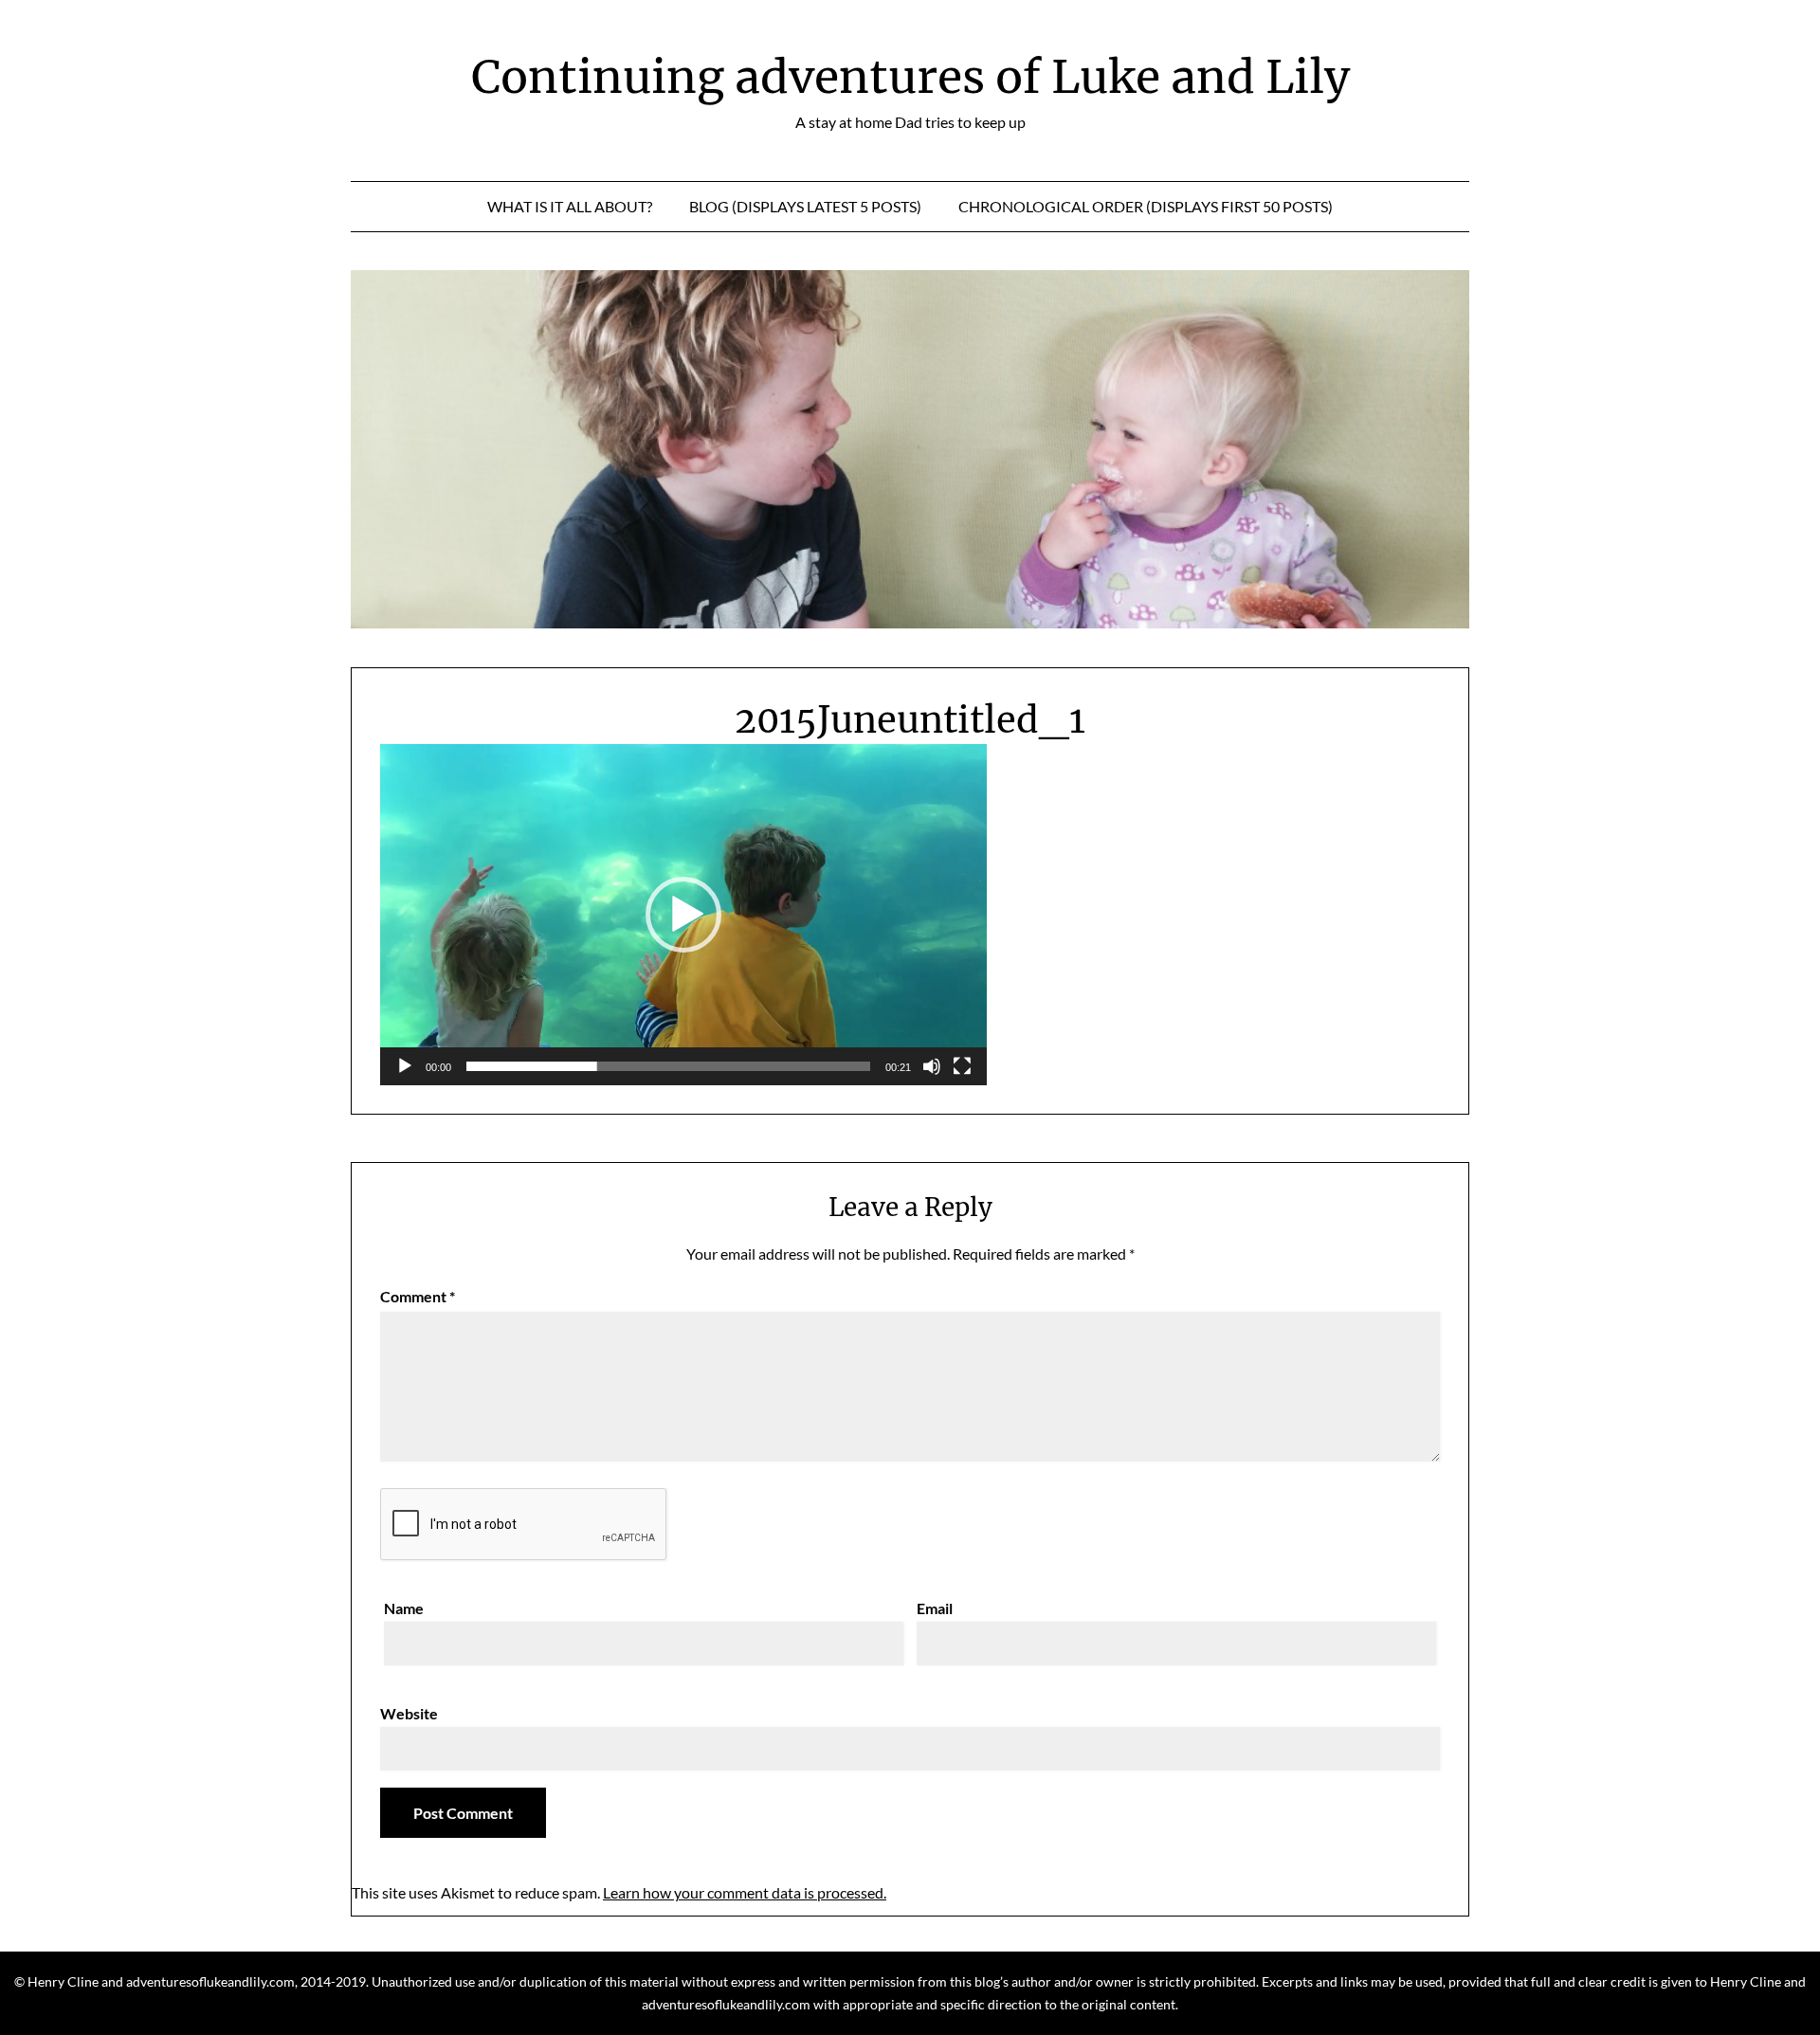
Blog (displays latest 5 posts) (805, 206)
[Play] (405, 1066)
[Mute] (932, 1066)
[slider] (668, 1066)
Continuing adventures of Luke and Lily (910, 77)
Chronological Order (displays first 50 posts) (1146, 206)
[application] (683, 915)
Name (404, 1608)
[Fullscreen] (962, 1066)
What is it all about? (570, 206)
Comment (418, 1296)
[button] (683, 915)
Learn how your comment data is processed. (745, 1892)
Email (935, 1608)
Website (409, 1713)
